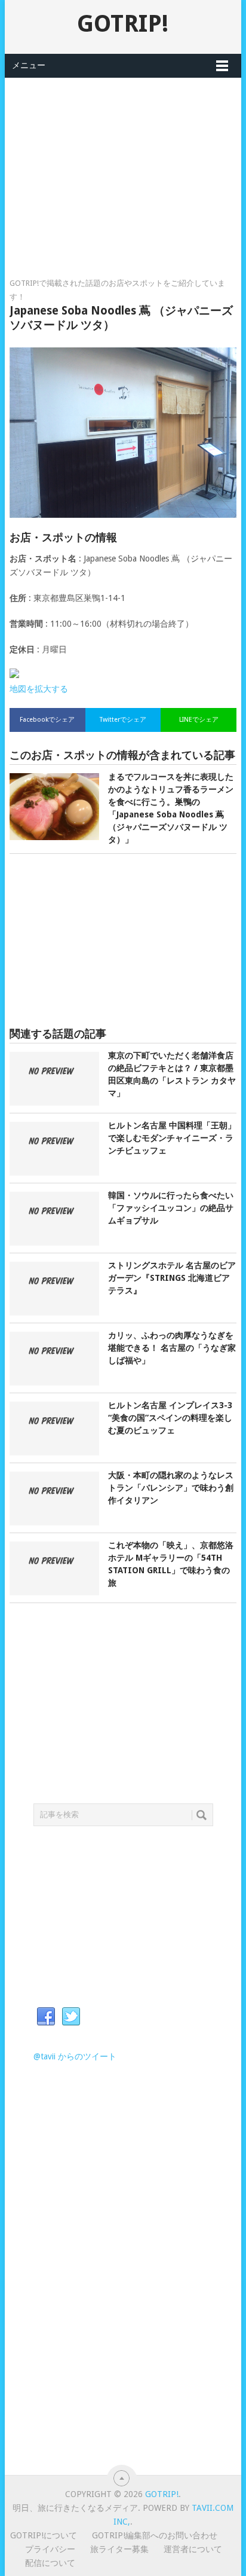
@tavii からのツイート (75, 2056)
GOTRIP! (123, 24)
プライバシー (50, 2549)
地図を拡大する (39, 689)
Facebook (46, 2017)
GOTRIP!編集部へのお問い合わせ (155, 2535)
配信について (50, 2563)
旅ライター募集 (119, 2549)
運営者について (193, 2549)
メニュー (29, 65)
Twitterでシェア (123, 720)
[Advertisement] (123, 161)
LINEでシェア (199, 720)
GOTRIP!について (44, 2535)
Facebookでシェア (47, 720)
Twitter (71, 2017)
